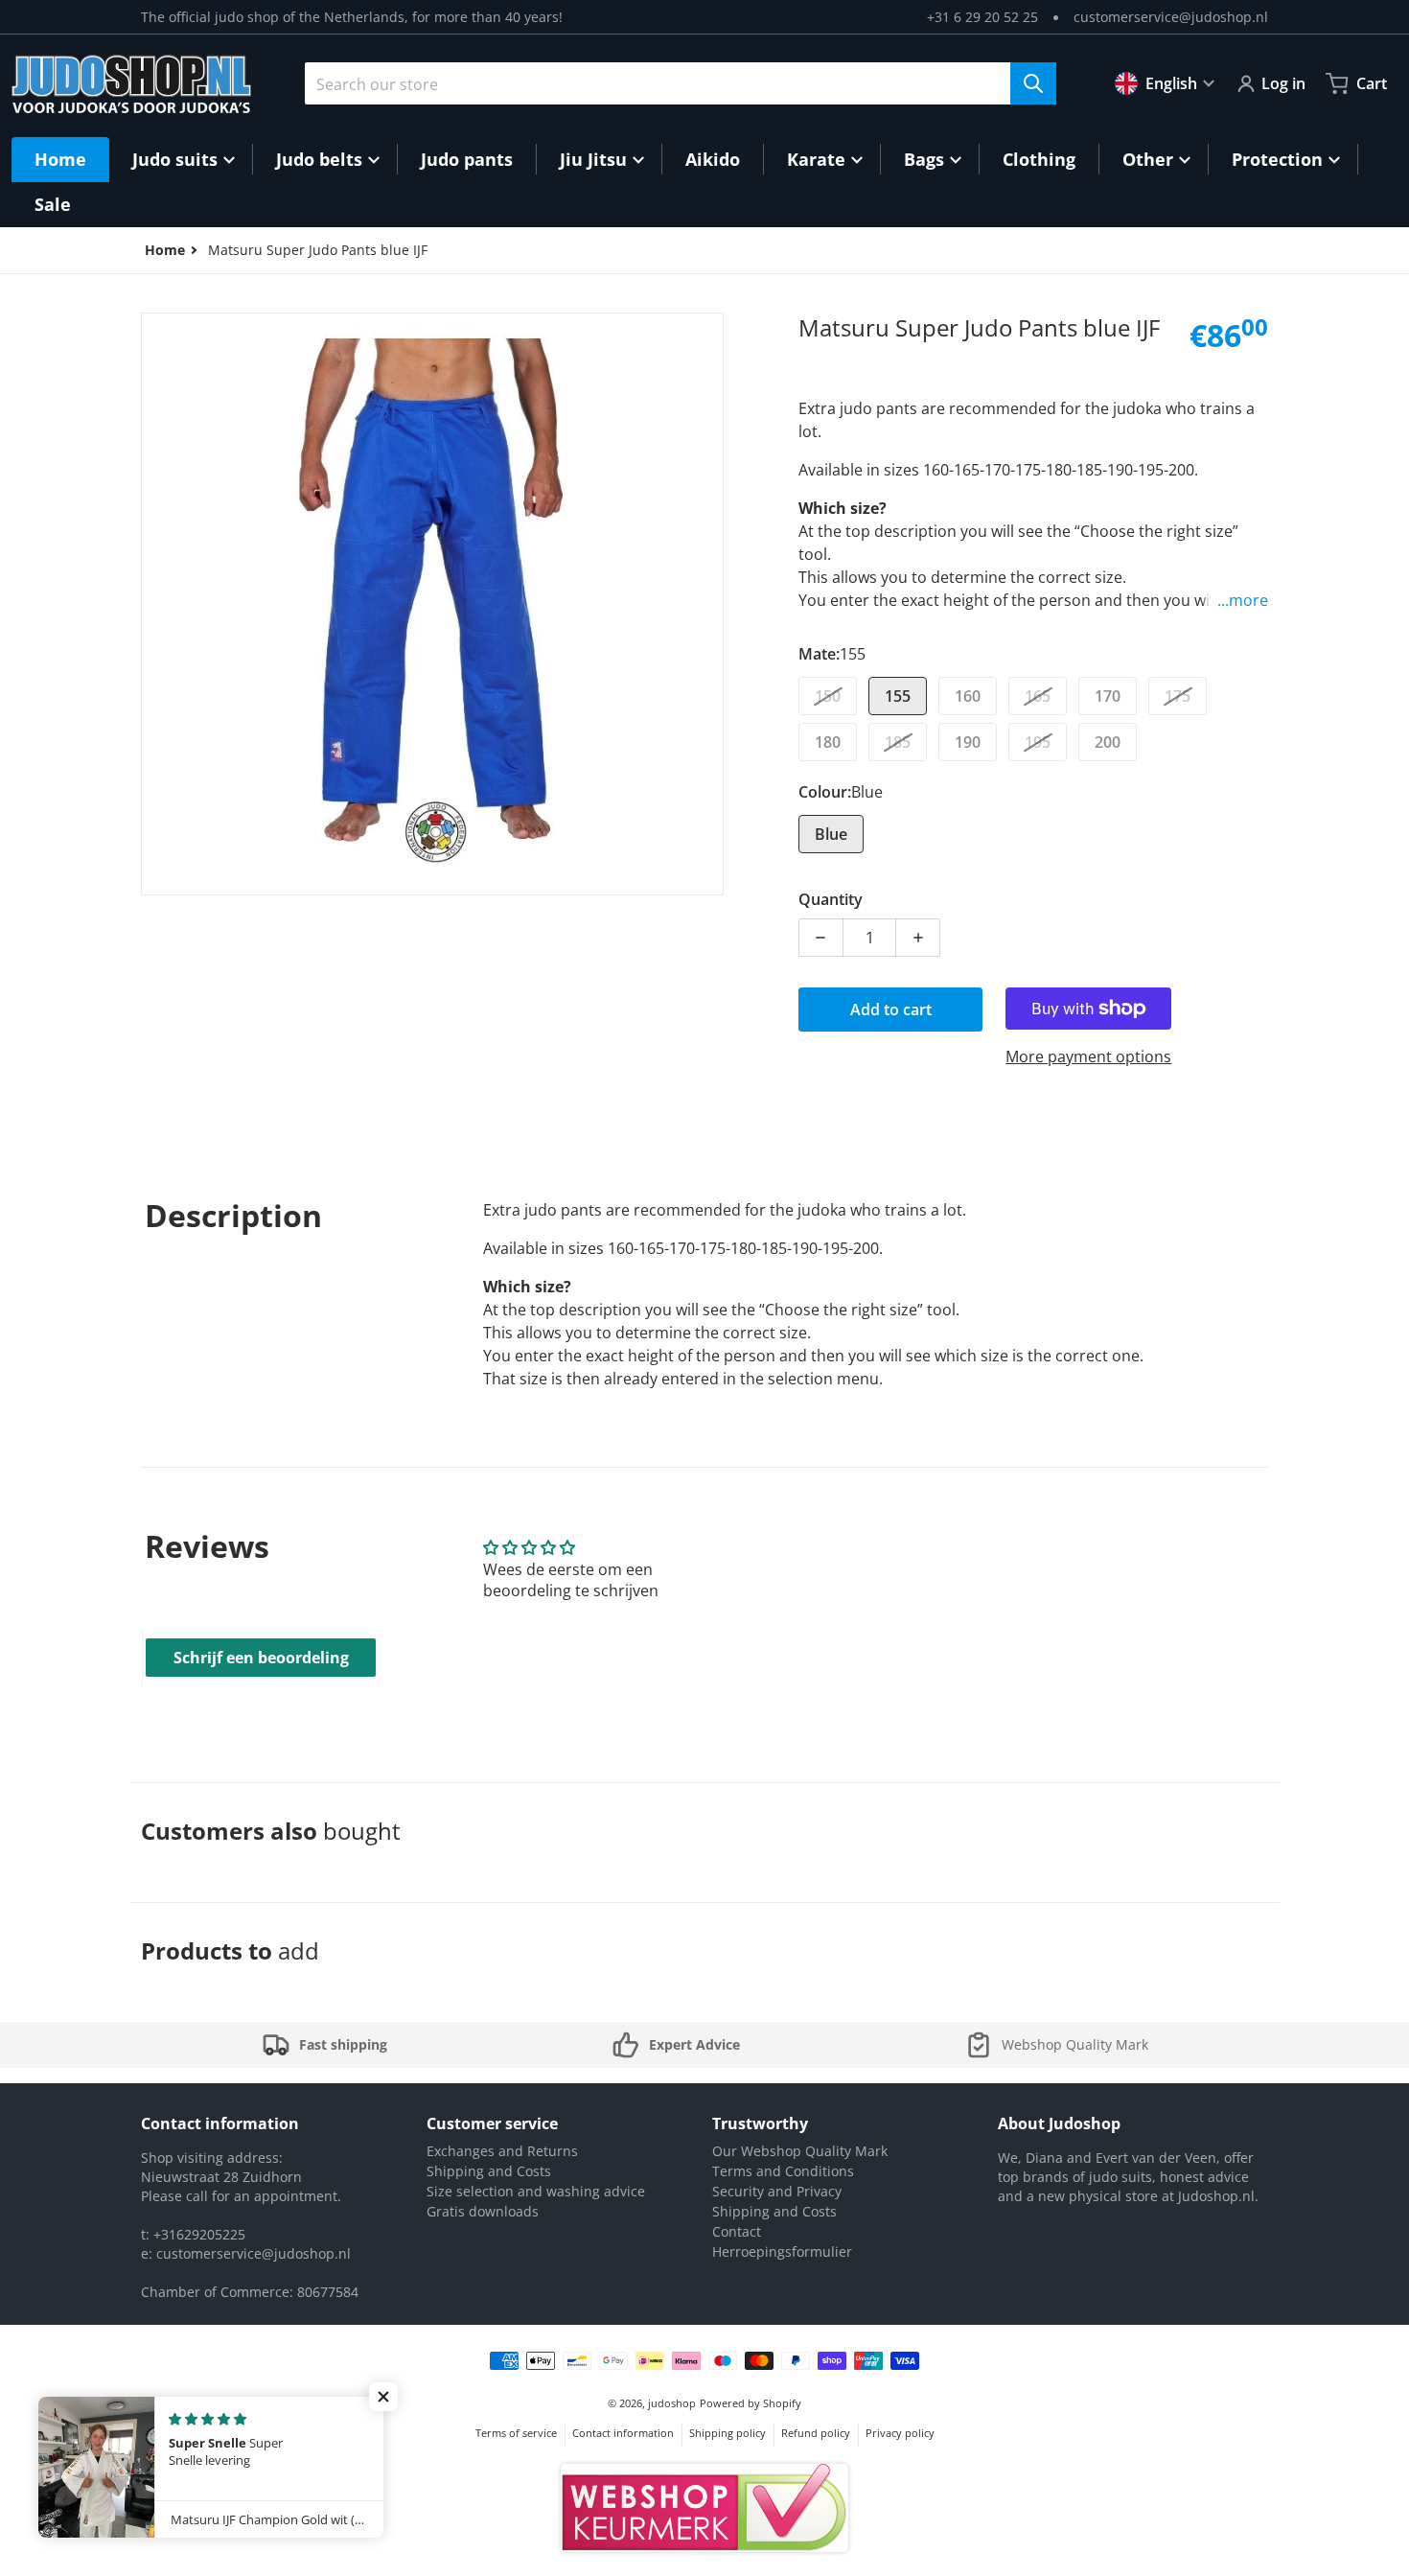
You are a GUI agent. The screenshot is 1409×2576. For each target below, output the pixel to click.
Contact (737, 2231)
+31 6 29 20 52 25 (982, 17)
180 (828, 742)
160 (968, 696)
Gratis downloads (483, 2211)
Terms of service (516, 2433)
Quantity (831, 899)
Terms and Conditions (783, 2171)
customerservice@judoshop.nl (1171, 17)
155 (898, 696)
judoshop (672, 2403)
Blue (831, 834)
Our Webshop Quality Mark (800, 2151)
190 (968, 742)
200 (1108, 742)
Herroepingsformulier (782, 2251)
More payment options (1088, 1056)
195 (1038, 742)
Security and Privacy (777, 2191)
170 (1108, 696)
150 (828, 696)
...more (1243, 600)
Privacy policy (900, 2433)
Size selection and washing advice (536, 2191)
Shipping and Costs (489, 2171)
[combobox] (681, 83)
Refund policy (816, 2433)
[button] (383, 2397)
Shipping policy (728, 2433)
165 (1038, 696)
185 (898, 742)
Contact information (623, 2433)
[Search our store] (1033, 83)
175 (1178, 696)
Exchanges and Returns (502, 2151)
